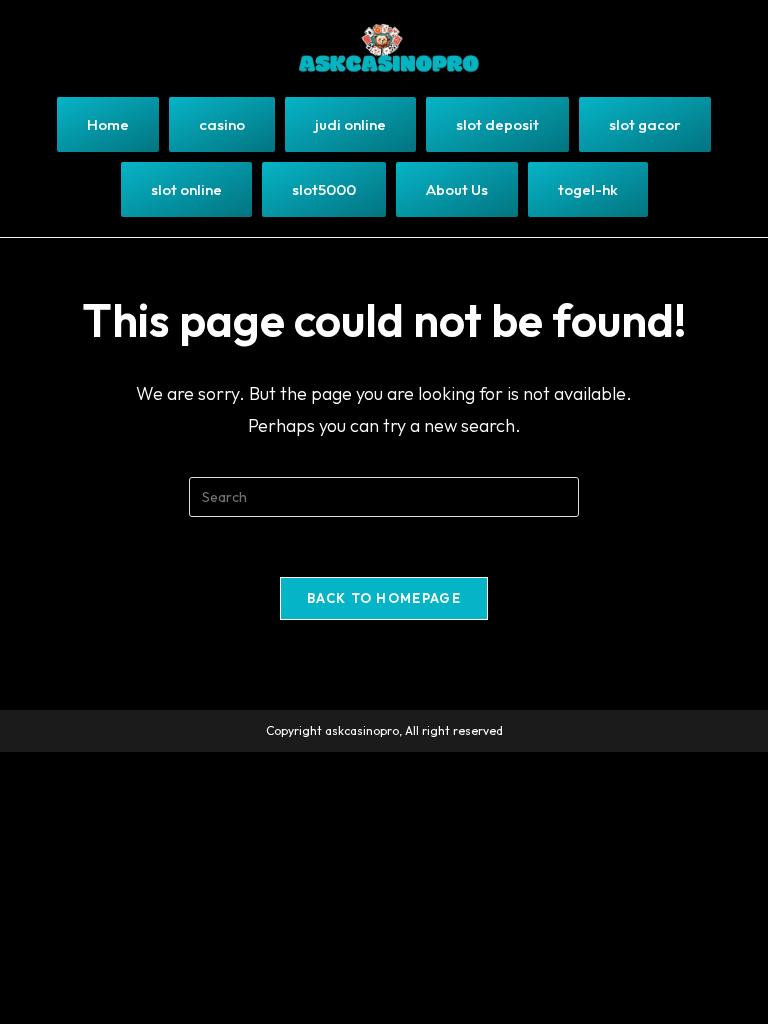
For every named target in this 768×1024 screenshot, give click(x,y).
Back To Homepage (384, 598)
